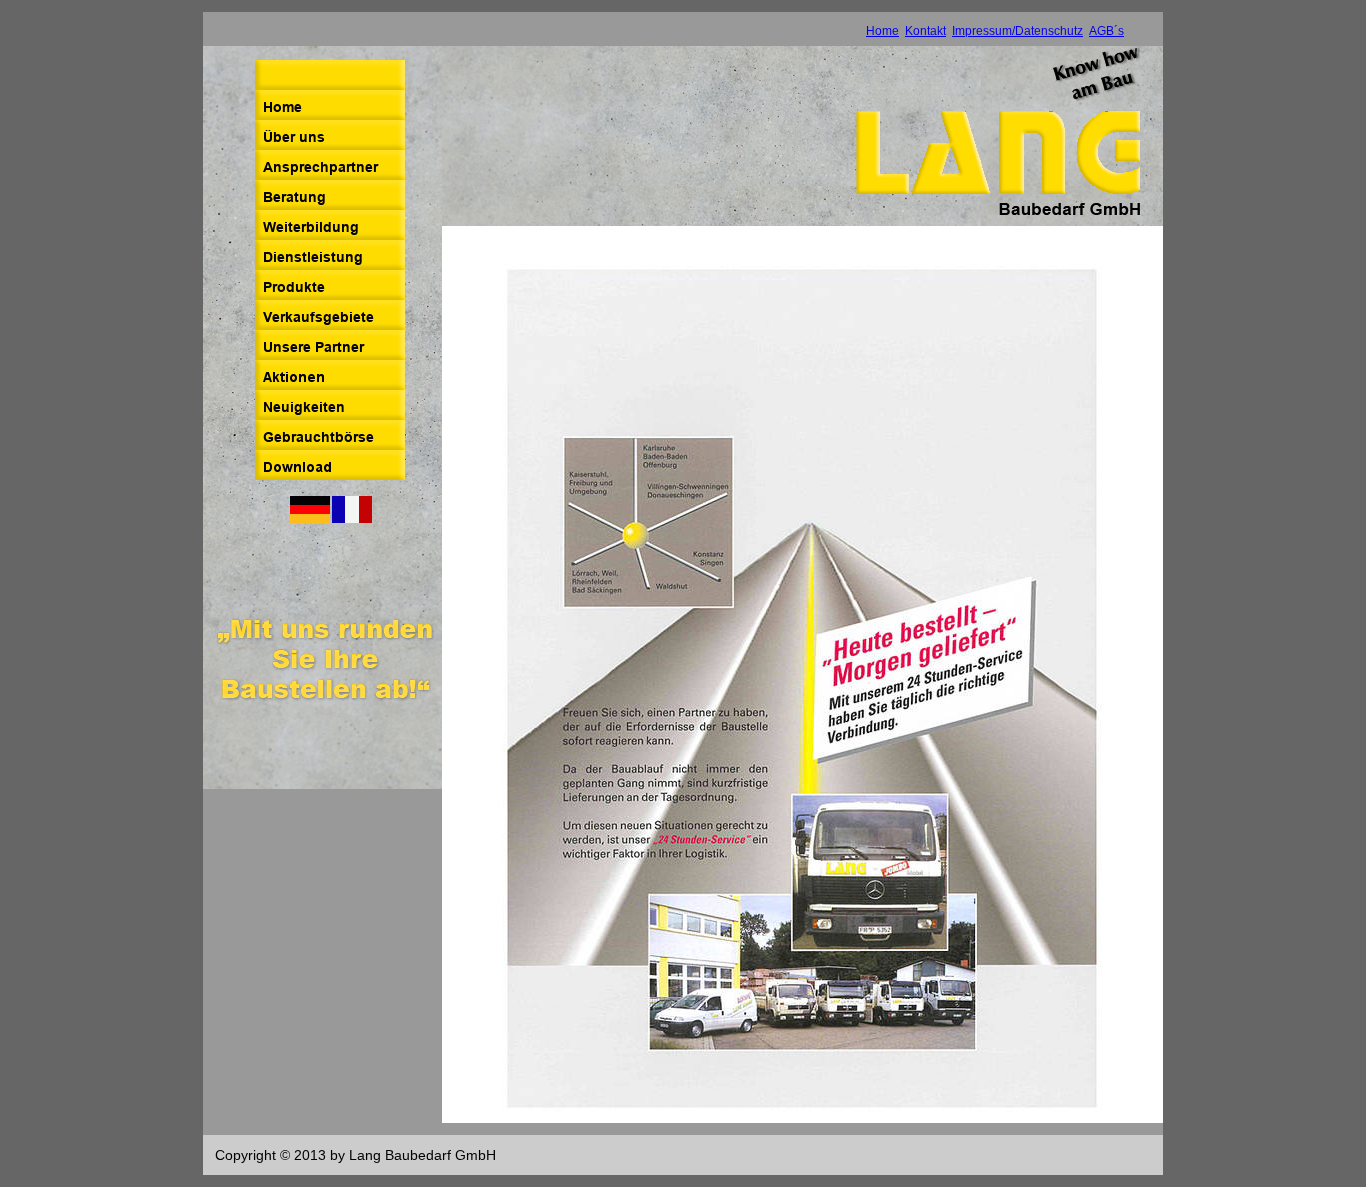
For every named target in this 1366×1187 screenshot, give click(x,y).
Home (882, 31)
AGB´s (1106, 31)
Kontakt (925, 31)
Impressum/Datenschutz (1017, 31)
